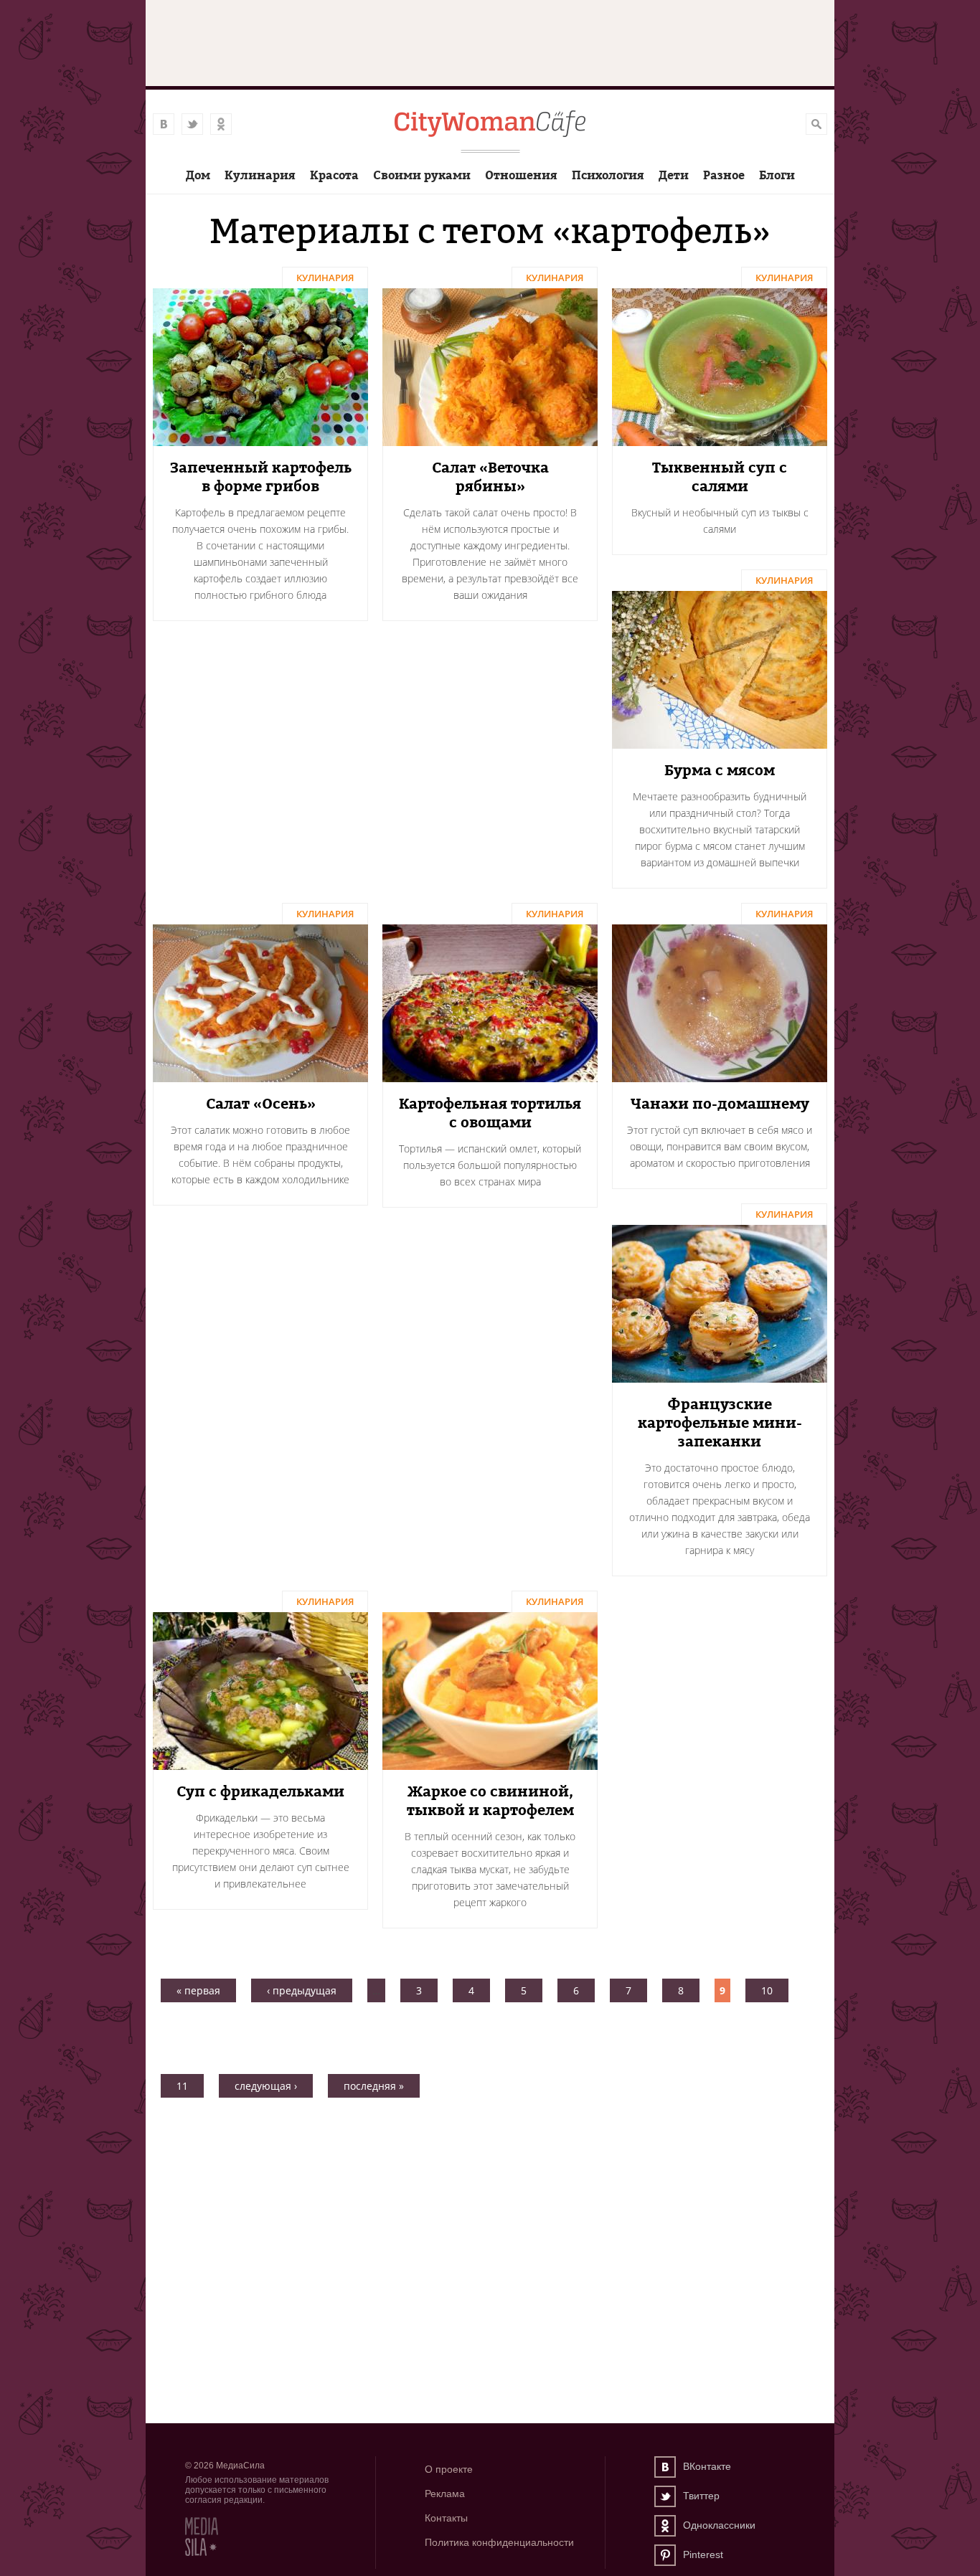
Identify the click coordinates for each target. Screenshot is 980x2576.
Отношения (521, 175)
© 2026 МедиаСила (225, 2466)
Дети (674, 175)
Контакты (446, 2518)
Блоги (777, 175)
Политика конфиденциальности (499, 2542)
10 (767, 1990)
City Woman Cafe (490, 124)
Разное (724, 175)
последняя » (374, 2086)
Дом (198, 175)
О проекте (449, 2469)
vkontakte (164, 124)
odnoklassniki (221, 124)
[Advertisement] (490, 2166)
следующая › (266, 2086)
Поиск (816, 124)
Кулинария (260, 175)
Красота (334, 175)
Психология (608, 175)
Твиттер (665, 2496)
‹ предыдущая (302, 1990)
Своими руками (422, 175)
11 (182, 2086)
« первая (198, 1990)
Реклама (445, 2494)
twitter (192, 124)
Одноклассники (665, 2526)
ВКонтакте (665, 2467)
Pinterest (665, 2555)
